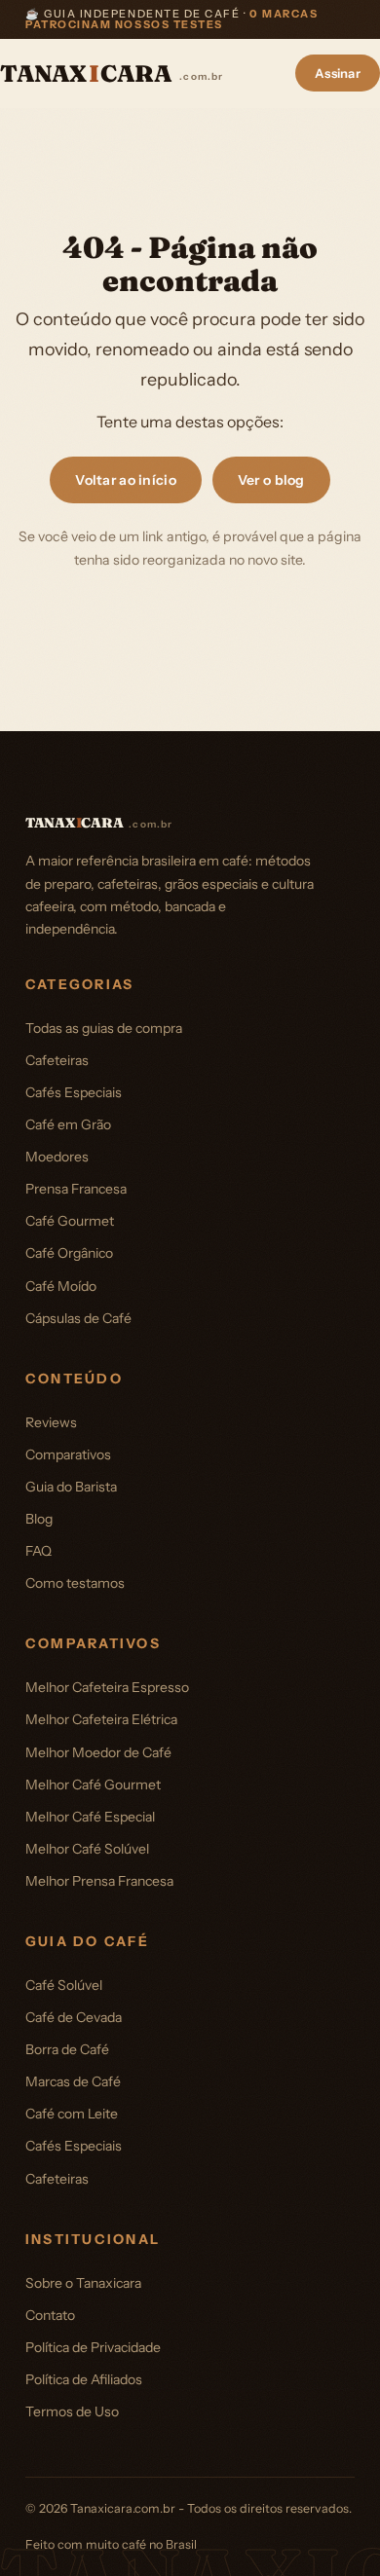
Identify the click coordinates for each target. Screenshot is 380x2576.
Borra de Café (67, 2049)
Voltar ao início (125, 480)
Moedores (57, 1157)
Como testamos (75, 1583)
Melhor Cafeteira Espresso (107, 1687)
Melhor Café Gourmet (93, 1785)
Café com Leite (72, 2114)
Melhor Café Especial (90, 1817)
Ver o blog (271, 480)
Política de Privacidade (93, 2347)
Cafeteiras (57, 1060)
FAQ (38, 1551)
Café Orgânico (69, 1253)
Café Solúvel (64, 1985)
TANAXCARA (112, 74)
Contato (50, 2315)
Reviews (51, 1422)
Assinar (338, 73)
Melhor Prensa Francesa (99, 1881)
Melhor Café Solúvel (87, 1849)
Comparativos (68, 1454)
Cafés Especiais (74, 1092)
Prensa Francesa (76, 1189)
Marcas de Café (73, 2081)
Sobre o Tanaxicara (83, 2283)
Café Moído (61, 1286)
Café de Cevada (74, 2017)
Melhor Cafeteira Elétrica (101, 1719)
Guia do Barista (71, 1487)
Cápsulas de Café (78, 1318)
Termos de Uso (72, 2411)
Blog (39, 1519)
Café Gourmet (70, 1221)
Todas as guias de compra (104, 1028)
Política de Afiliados (84, 2379)
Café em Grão (68, 1124)
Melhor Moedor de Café (98, 1752)
